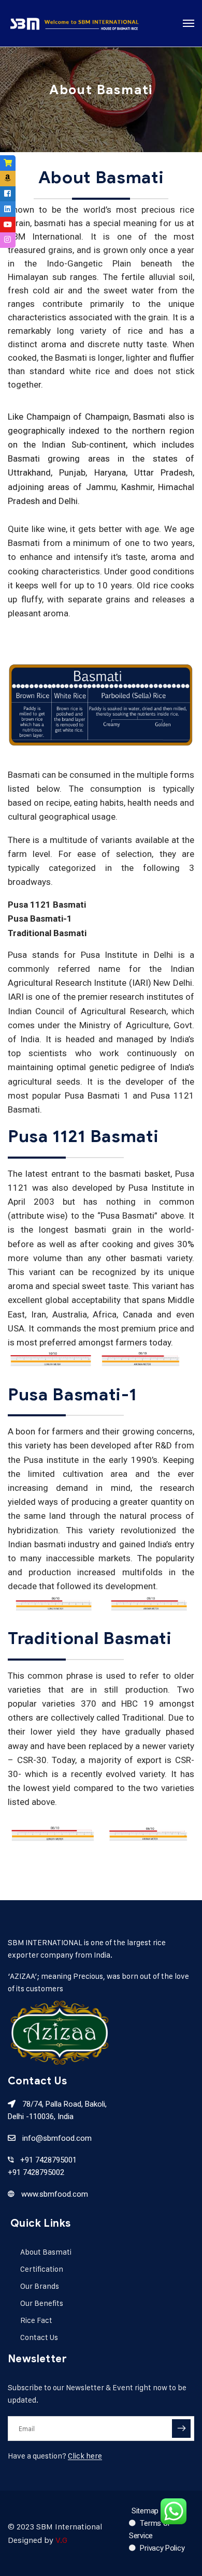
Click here (85, 2456)
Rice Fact (36, 2320)
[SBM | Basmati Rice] (74, 23)
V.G (61, 2540)
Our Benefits (42, 2303)
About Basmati (46, 2252)
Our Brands (40, 2286)
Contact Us (39, 2337)
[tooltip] (8, 163)
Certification (42, 2269)
